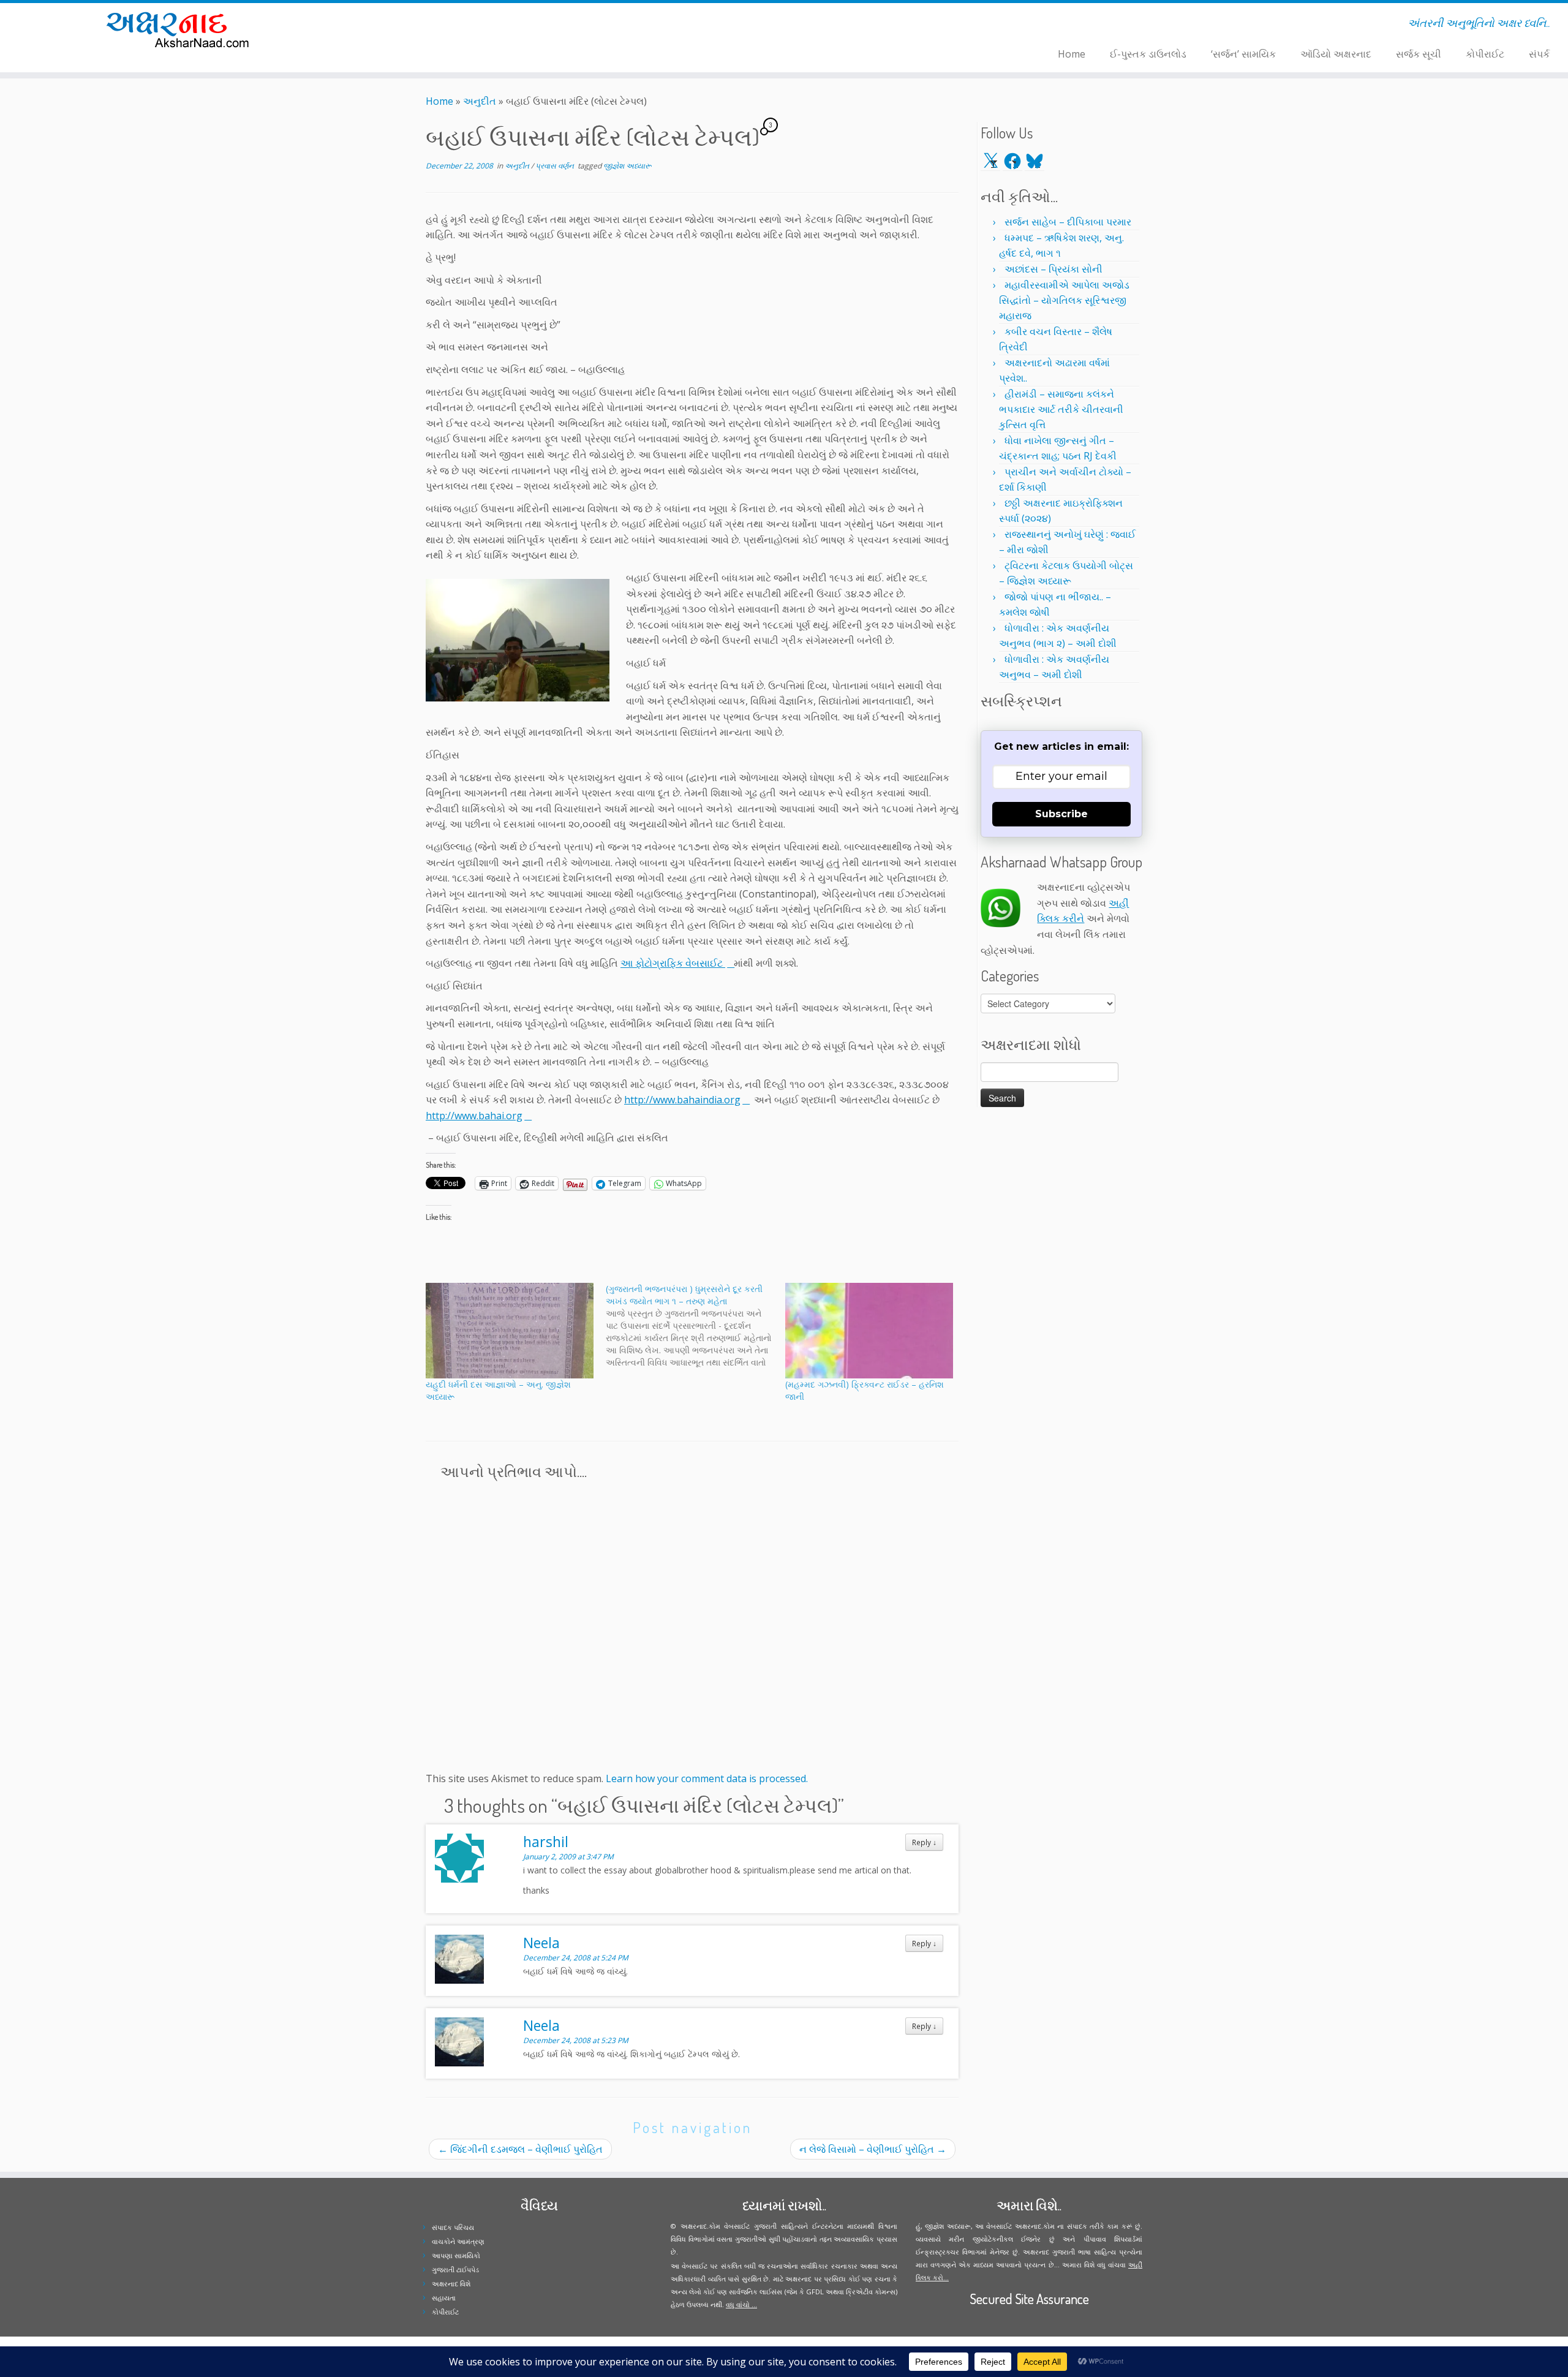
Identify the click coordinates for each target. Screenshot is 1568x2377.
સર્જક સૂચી (1419, 54)
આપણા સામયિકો (456, 2255)
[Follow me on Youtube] (442, 25)
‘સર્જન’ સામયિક (1243, 54)
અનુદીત (480, 101)
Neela (541, 1943)
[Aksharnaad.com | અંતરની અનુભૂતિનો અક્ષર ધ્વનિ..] (181, 29)
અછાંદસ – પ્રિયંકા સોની (1053, 269)
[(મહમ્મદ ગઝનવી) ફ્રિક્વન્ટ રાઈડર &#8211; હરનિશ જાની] (869, 1331)
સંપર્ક (1539, 54)
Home (1072, 54)
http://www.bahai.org (474, 1116)
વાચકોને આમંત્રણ (458, 2241)
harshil (546, 1842)
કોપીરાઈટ (1485, 54)
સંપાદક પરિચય (453, 2227)
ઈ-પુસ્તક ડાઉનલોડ (1148, 54)
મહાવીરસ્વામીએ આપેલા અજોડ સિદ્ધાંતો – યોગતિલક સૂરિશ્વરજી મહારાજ (1064, 300)
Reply (924, 1842)
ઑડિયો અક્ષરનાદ (1336, 54)
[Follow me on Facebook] (426, 25)
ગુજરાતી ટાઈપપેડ (455, 2269)
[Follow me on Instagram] (434, 25)
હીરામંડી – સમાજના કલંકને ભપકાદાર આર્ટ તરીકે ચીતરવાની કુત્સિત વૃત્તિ (1061, 409)
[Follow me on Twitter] (418, 25)
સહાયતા (444, 2298)
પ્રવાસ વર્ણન (556, 166)
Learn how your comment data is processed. (707, 1778)
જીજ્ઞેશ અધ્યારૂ (628, 166)
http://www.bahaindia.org (682, 1100)
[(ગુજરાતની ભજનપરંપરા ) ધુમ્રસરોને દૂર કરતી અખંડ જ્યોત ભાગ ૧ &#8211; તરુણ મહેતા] (696, 1326)
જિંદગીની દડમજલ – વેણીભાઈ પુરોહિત (520, 2149)
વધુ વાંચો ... (741, 2304)
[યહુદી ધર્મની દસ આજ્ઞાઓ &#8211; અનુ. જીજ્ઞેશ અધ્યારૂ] (510, 1331)
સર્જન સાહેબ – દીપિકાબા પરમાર (1068, 222)
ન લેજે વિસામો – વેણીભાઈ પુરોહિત (873, 2149)
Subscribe (1061, 814)
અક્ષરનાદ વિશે (451, 2284)
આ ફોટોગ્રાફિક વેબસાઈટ (673, 963)
